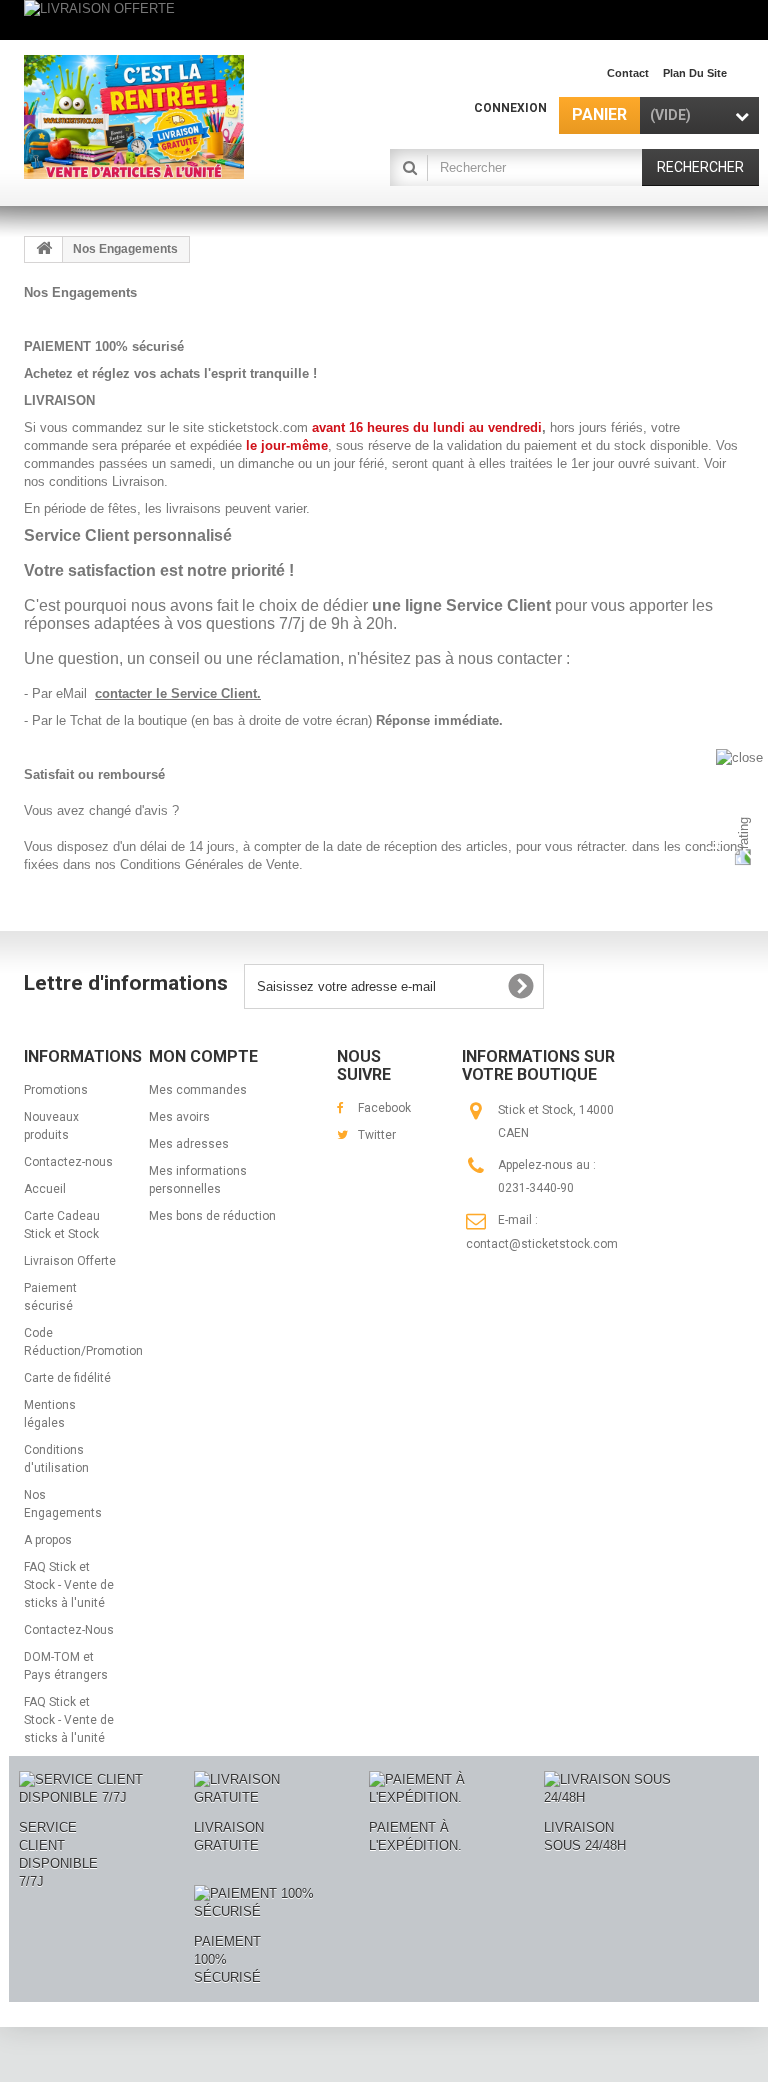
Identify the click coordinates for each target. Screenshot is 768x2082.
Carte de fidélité (67, 1378)
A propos (48, 1540)
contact (628, 73)
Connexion (510, 108)
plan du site (695, 73)
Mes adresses (189, 1144)
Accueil (45, 1189)
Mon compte (203, 1056)
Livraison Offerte (70, 1261)
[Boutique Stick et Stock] (134, 117)
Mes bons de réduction (212, 1216)
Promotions (56, 1090)
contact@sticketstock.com (542, 1244)
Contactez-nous (68, 1162)
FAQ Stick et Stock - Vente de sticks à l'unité (69, 1585)
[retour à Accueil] (44, 249)
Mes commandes (198, 1090)
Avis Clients (712, 847)
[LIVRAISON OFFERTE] (384, 20)
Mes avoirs (179, 1117)
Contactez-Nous (69, 1630)
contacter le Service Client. (178, 693)
